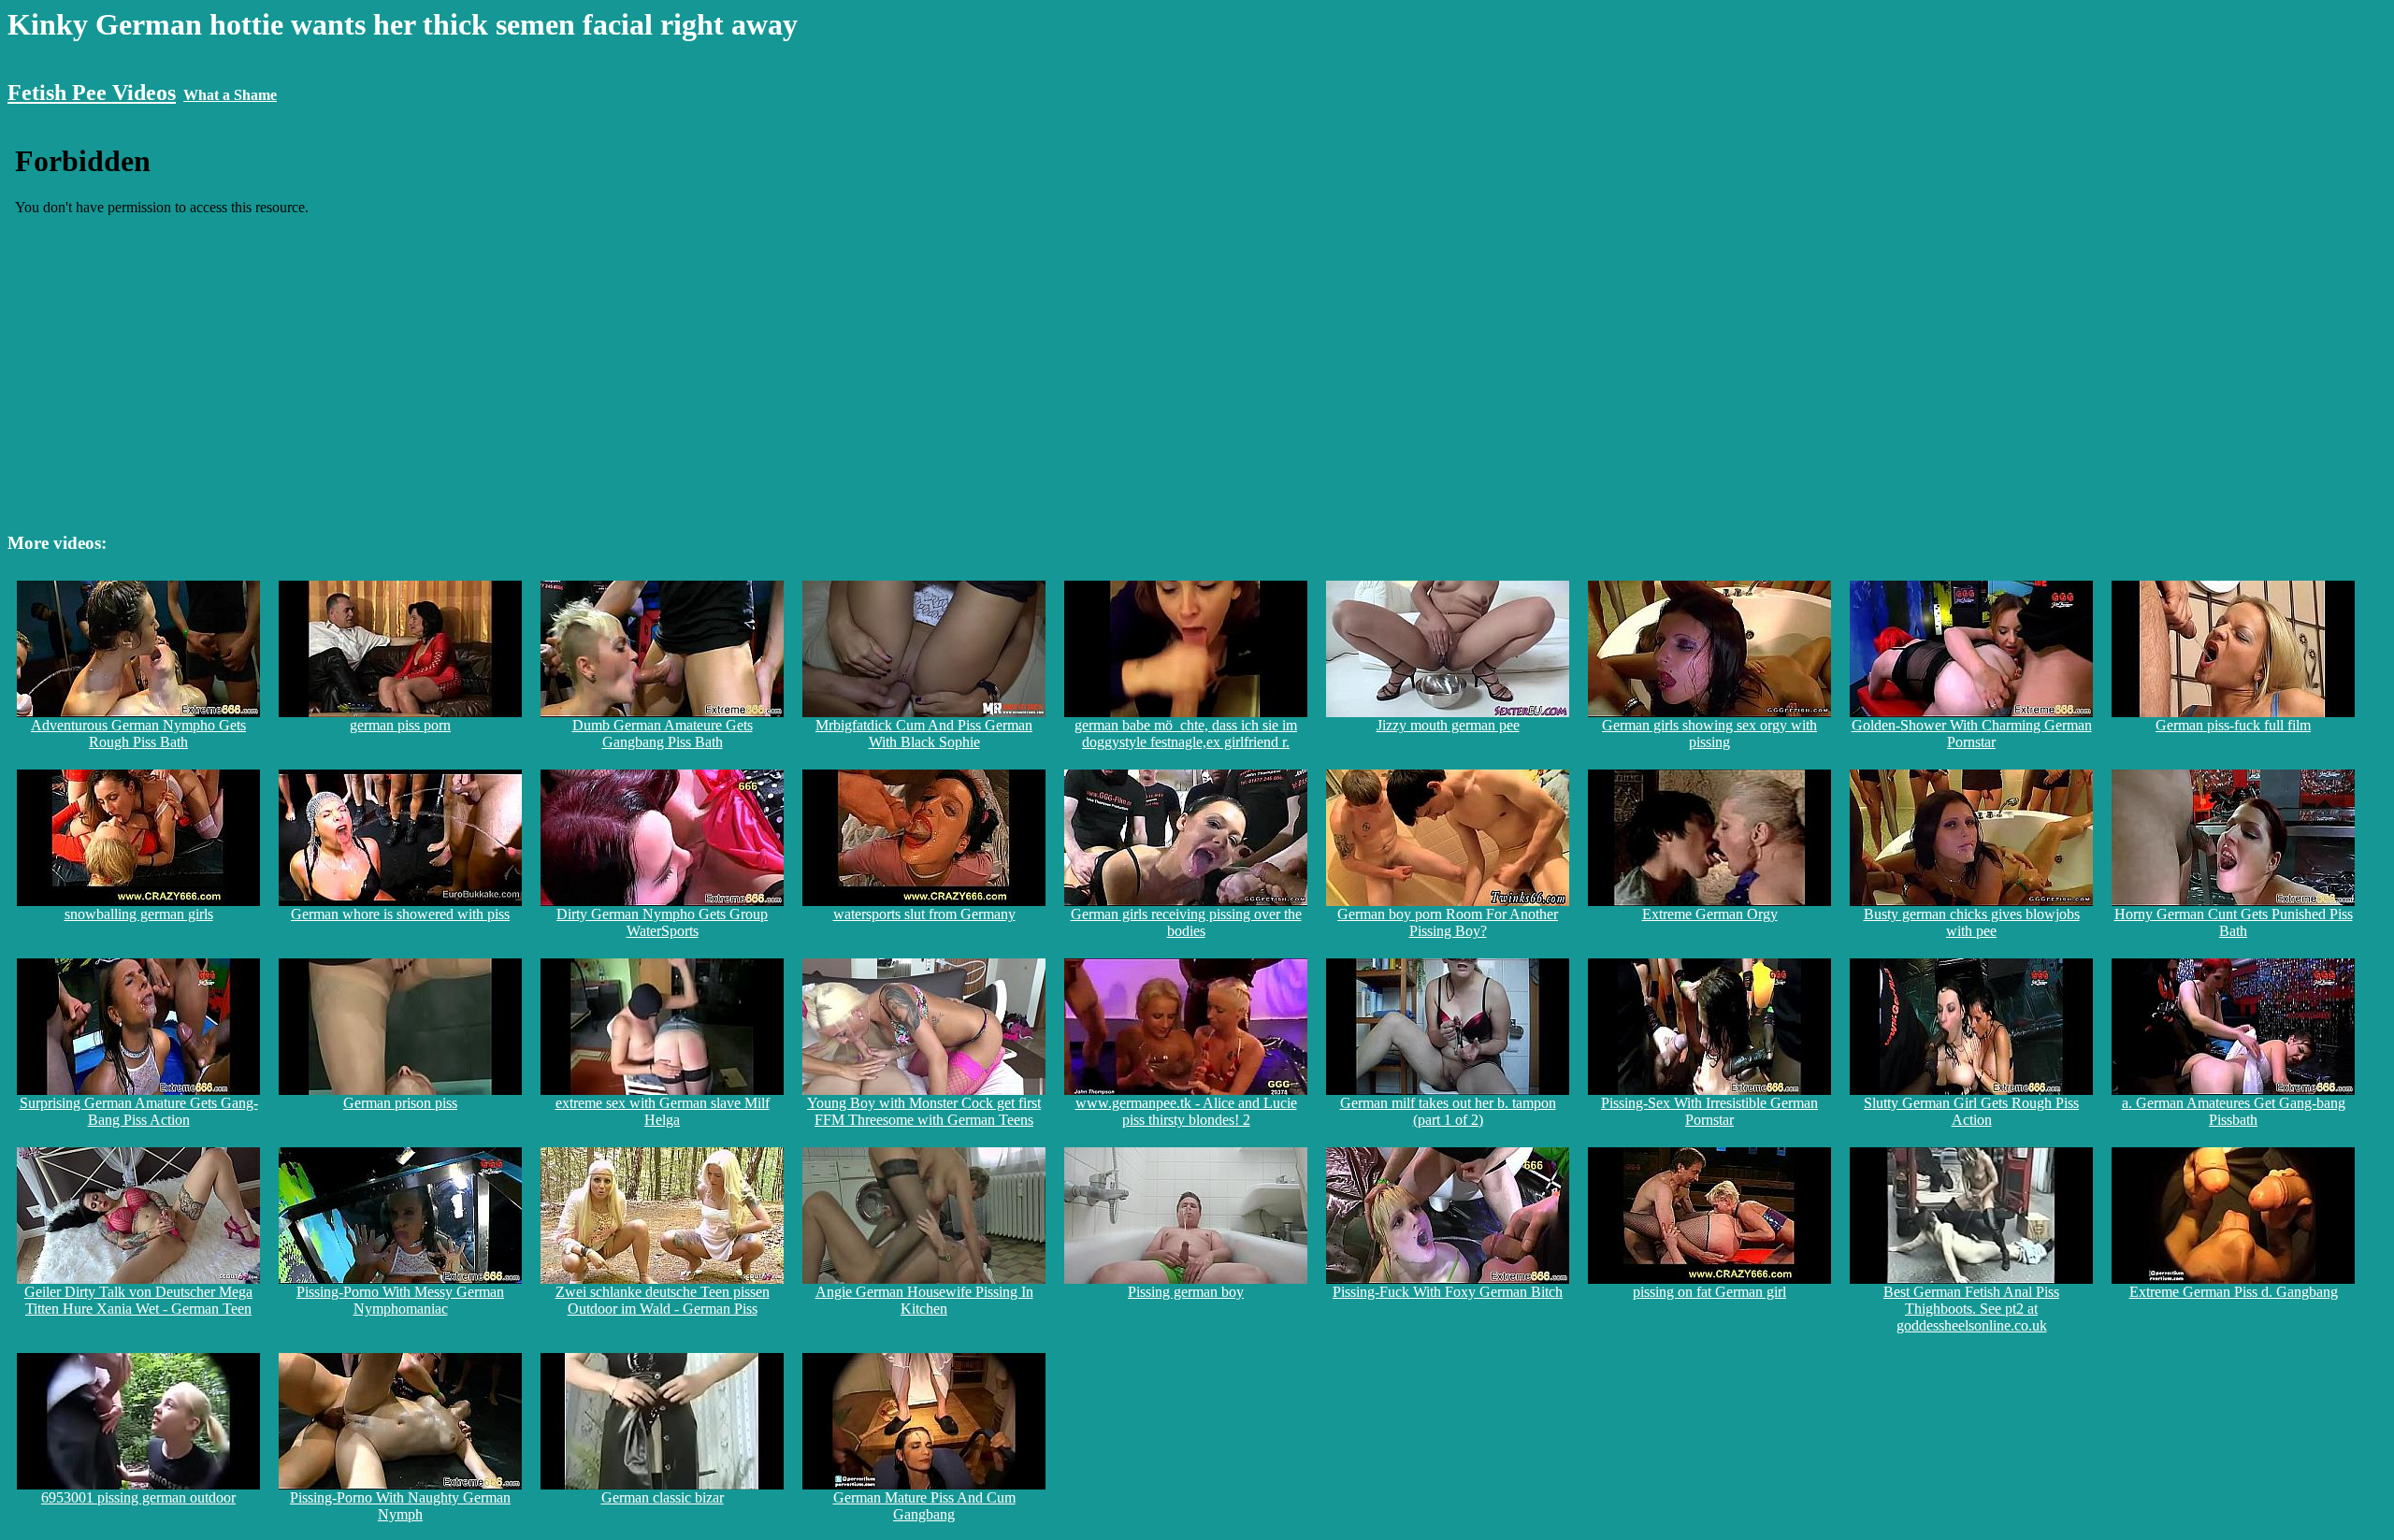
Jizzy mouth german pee (1448, 725)
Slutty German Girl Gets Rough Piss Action (1971, 1111)
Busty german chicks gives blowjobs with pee (1972, 922)
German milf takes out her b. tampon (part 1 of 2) (1448, 1111)
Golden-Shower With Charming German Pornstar (1972, 734)
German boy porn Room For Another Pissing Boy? (1448, 922)
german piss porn (400, 725)
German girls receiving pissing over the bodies (1186, 922)
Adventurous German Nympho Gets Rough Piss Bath (138, 734)
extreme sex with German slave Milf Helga (663, 1111)
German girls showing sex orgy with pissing (1709, 734)
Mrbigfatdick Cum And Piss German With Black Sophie (924, 734)
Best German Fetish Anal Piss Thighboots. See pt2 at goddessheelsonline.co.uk (1971, 1309)
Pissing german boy (1186, 1292)
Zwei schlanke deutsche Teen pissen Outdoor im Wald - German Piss (663, 1300)
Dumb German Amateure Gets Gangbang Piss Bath (663, 734)
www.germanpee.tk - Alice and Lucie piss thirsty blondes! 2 (1186, 1111)
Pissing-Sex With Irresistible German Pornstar (1709, 1111)
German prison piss (400, 1103)
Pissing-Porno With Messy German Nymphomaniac (400, 1300)
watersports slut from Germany (924, 914)
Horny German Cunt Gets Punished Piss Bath (2234, 922)
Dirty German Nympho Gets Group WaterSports (662, 922)
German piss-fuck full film (2233, 725)
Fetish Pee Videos (92, 93)
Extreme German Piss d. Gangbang (2234, 1292)
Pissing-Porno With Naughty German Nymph (400, 1506)
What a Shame (230, 95)
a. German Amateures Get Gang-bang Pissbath (2234, 1111)
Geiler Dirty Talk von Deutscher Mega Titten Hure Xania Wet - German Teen (138, 1300)
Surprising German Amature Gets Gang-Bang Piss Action (139, 1111)
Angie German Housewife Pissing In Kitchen (924, 1300)
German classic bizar (663, 1497)
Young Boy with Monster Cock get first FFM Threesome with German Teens (924, 1111)
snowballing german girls (139, 914)
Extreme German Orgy (1710, 914)
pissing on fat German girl (1709, 1292)
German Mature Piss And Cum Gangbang (924, 1506)
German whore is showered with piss (400, 914)
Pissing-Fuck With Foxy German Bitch (1448, 1292)
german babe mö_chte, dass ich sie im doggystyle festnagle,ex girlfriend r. (1186, 734)
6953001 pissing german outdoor (138, 1497)
